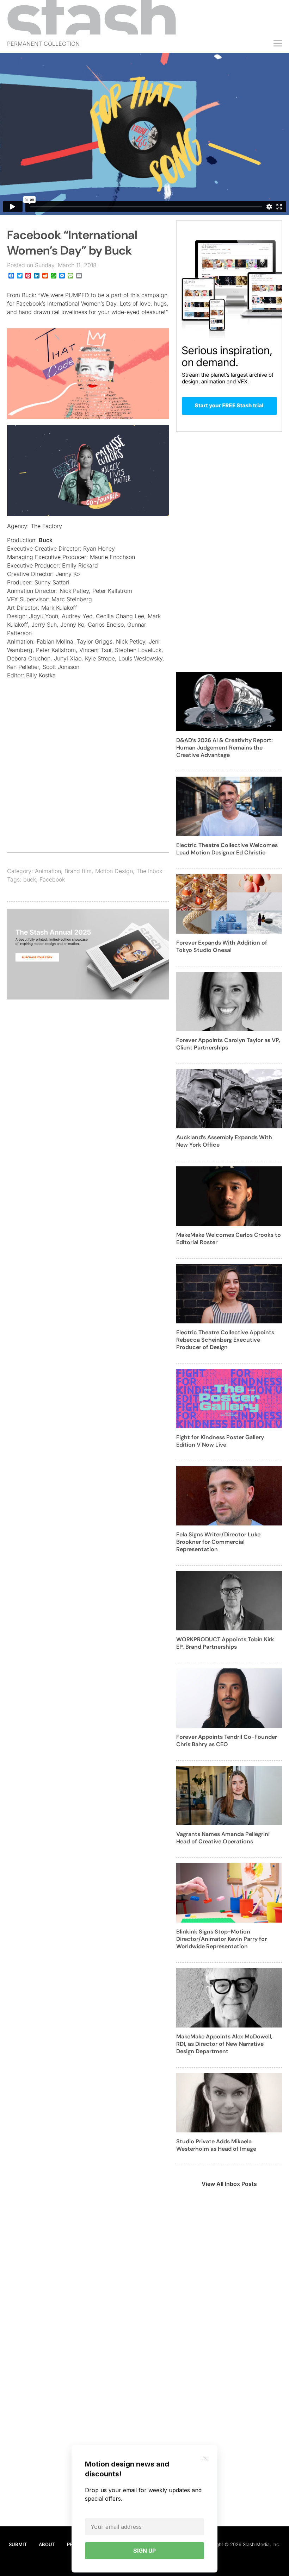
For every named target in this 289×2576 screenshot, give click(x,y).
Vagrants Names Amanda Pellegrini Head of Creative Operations (223, 1838)
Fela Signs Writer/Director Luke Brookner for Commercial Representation (218, 1542)
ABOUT (47, 2544)
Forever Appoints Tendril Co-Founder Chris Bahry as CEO (227, 1741)
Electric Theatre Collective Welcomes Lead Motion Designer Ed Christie (227, 849)
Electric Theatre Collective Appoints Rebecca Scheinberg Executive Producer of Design (225, 1340)
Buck (46, 540)
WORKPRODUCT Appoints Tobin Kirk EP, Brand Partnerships (225, 1643)
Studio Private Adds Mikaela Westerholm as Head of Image (216, 2145)
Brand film (78, 871)
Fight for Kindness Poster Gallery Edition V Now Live (220, 1441)
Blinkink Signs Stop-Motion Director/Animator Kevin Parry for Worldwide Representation (222, 1939)
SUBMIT (18, 2544)
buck (30, 879)
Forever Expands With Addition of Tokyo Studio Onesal (222, 946)
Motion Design (114, 871)
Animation (48, 871)
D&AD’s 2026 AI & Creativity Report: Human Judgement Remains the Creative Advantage (225, 748)
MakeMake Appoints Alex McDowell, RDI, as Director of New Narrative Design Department (224, 2044)
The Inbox (149, 871)
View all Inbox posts (229, 2184)
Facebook (52, 879)
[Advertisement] (88, 780)
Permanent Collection (43, 44)
